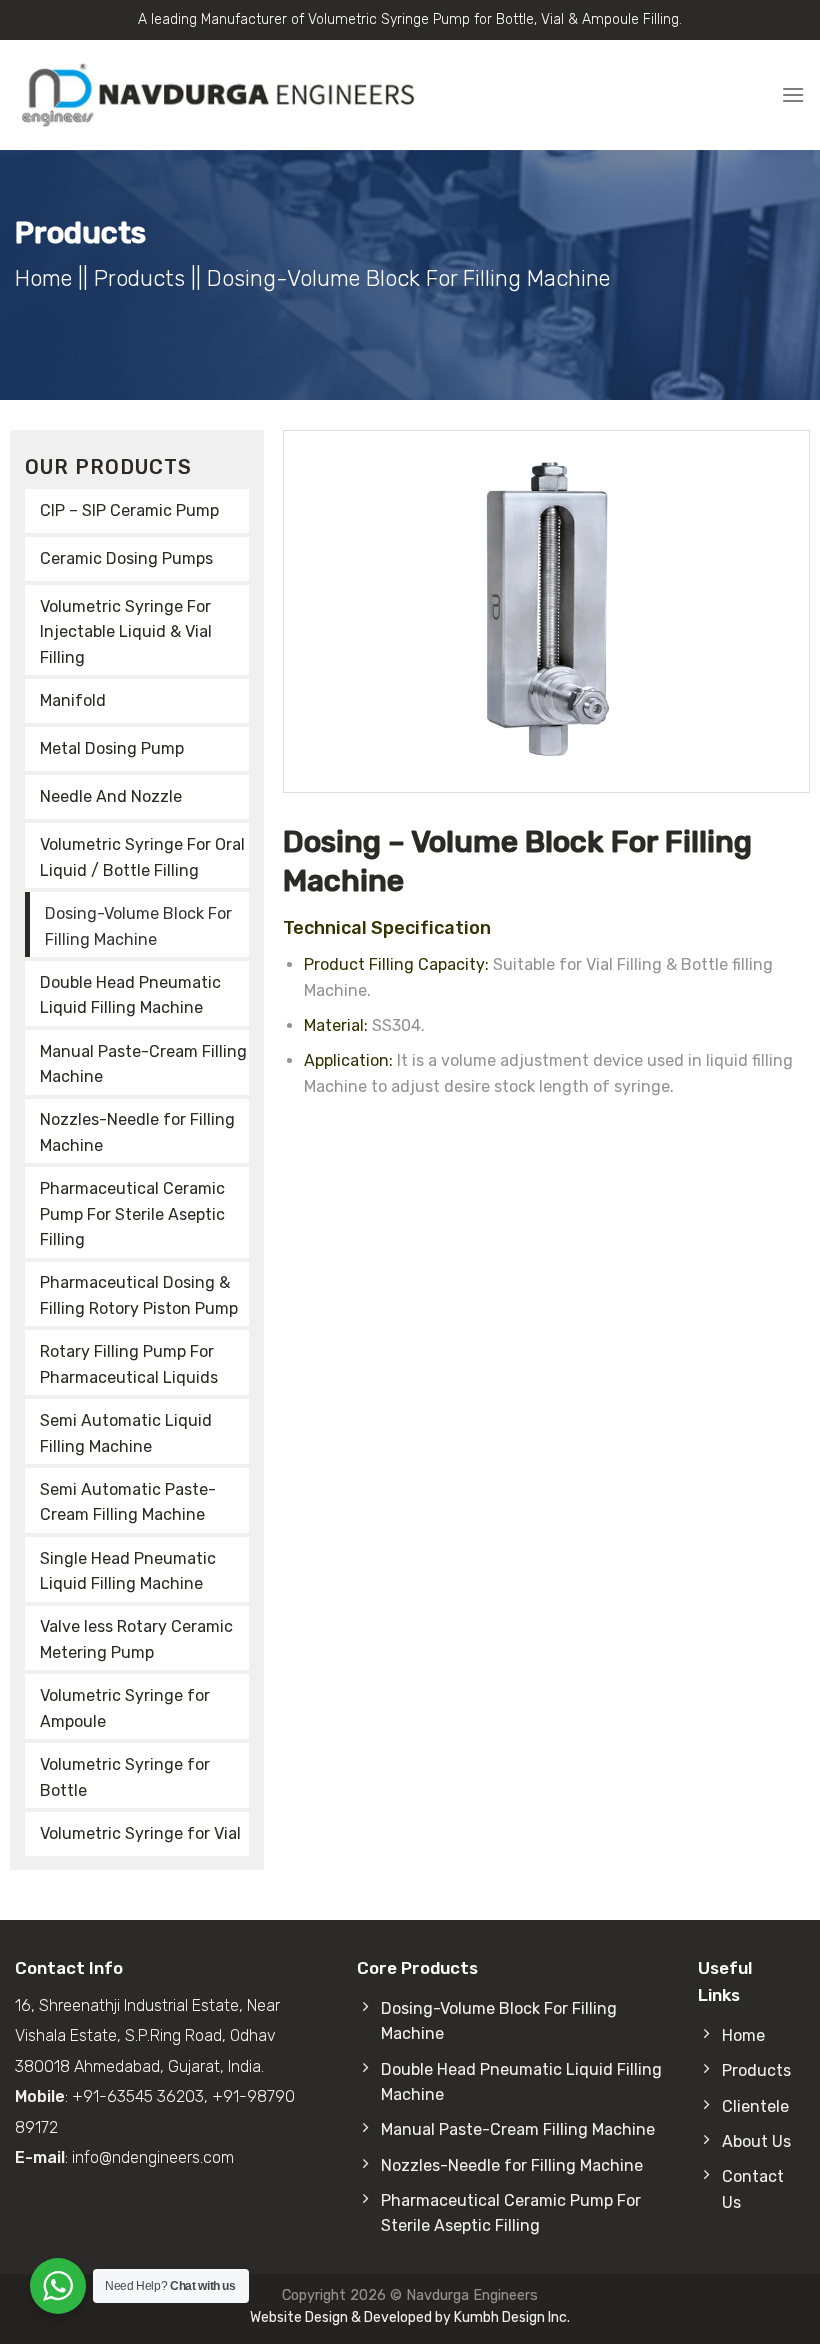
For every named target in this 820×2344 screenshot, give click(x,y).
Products (139, 278)
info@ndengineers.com (153, 2157)
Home (43, 278)
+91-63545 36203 (138, 2096)
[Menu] (793, 94)
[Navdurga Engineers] (215, 95)
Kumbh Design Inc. (512, 2317)
